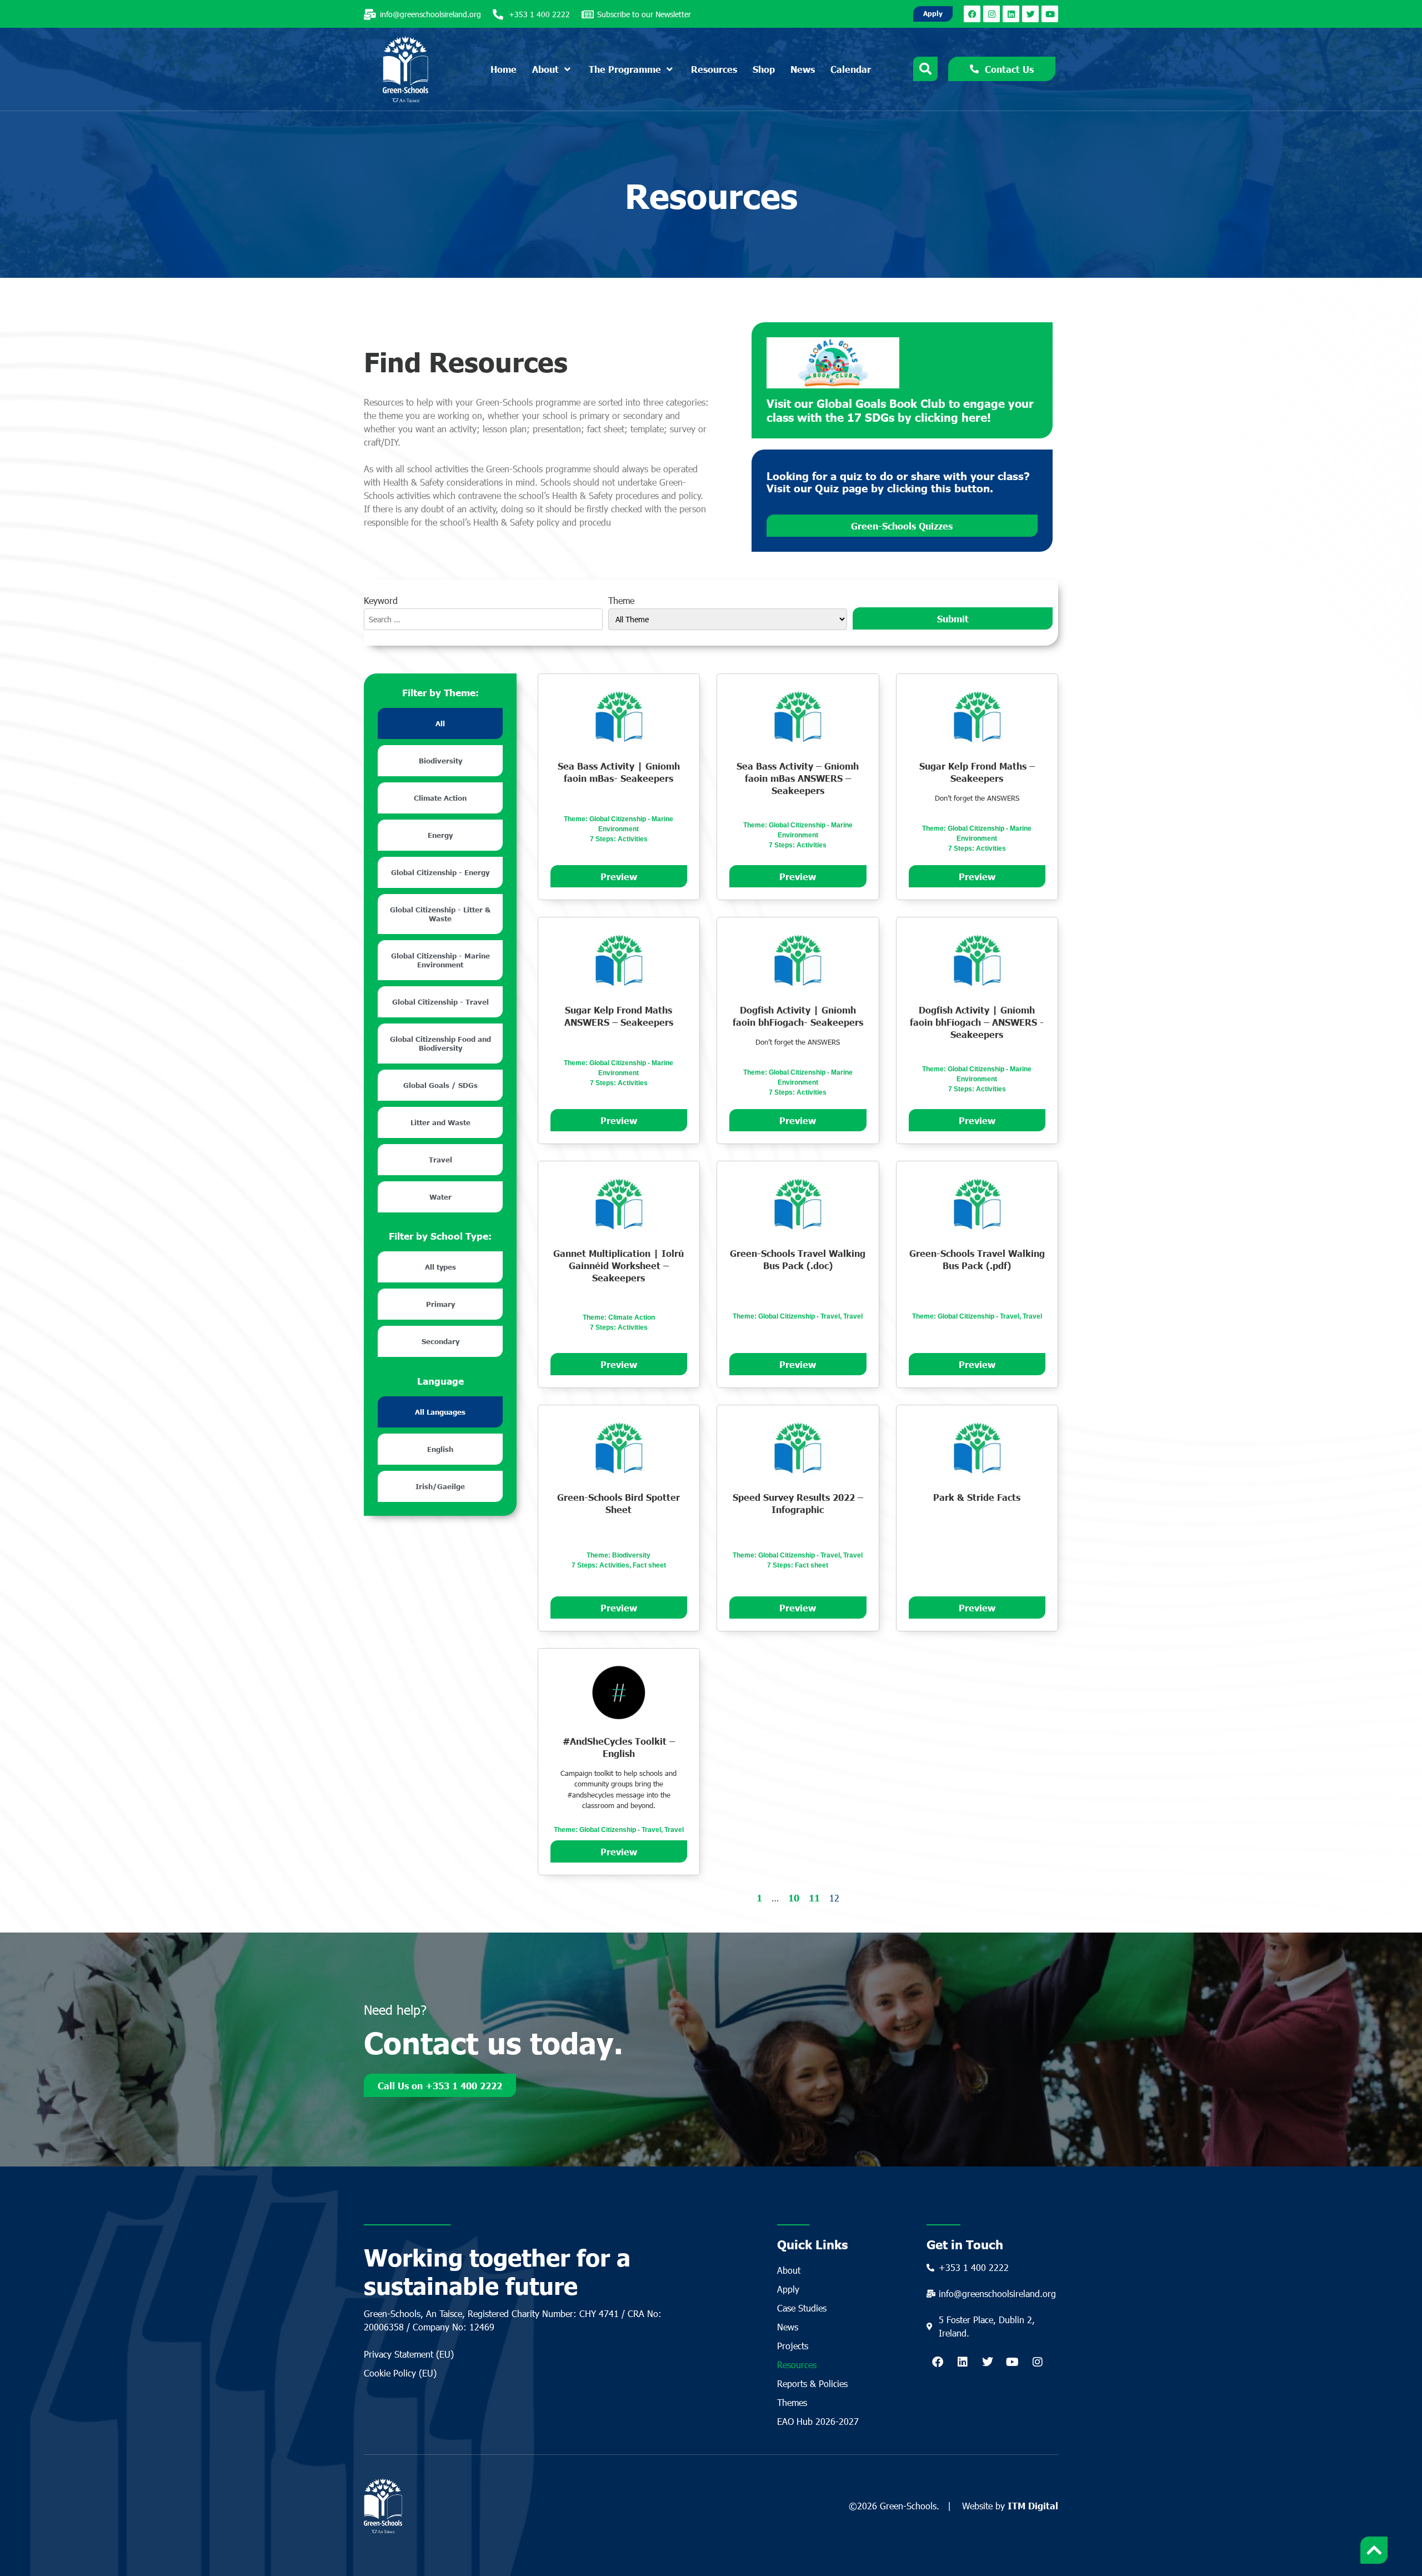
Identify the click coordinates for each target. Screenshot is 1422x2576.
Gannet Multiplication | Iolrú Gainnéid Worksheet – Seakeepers (619, 1265)
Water (440, 1197)
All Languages (440, 1412)
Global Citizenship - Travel (440, 1002)
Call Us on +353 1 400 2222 (440, 2085)
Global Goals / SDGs (440, 1085)
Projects (793, 2346)
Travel (440, 1160)
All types (440, 1267)
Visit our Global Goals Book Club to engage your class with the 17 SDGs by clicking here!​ (900, 410)
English (440, 1449)
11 (814, 1898)
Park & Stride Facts (977, 1497)
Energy (440, 835)
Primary (440, 1304)
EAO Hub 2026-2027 (818, 2421)
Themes (792, 2402)
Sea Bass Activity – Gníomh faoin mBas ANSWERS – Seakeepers (798, 778)
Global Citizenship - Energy (440, 872)
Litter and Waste (440, 1122)
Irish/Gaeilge (440, 1486)
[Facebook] (972, 14)
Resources (797, 2365)
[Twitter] (1030, 14)
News (788, 2327)
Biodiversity (440, 761)
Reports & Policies (812, 2383)
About (789, 2270)
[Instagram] (992, 14)
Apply (788, 2289)
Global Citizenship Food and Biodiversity (440, 1044)
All (440, 723)
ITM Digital (1033, 2505)
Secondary (440, 1341)
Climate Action (440, 798)
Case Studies (802, 2308)
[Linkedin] (1011, 14)
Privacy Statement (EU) (409, 2354)
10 (794, 1898)
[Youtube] (1050, 14)
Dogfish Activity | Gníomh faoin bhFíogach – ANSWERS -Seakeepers (977, 1022)
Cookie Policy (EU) (400, 2373)
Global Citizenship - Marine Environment (440, 960)
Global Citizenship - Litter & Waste (440, 914)
